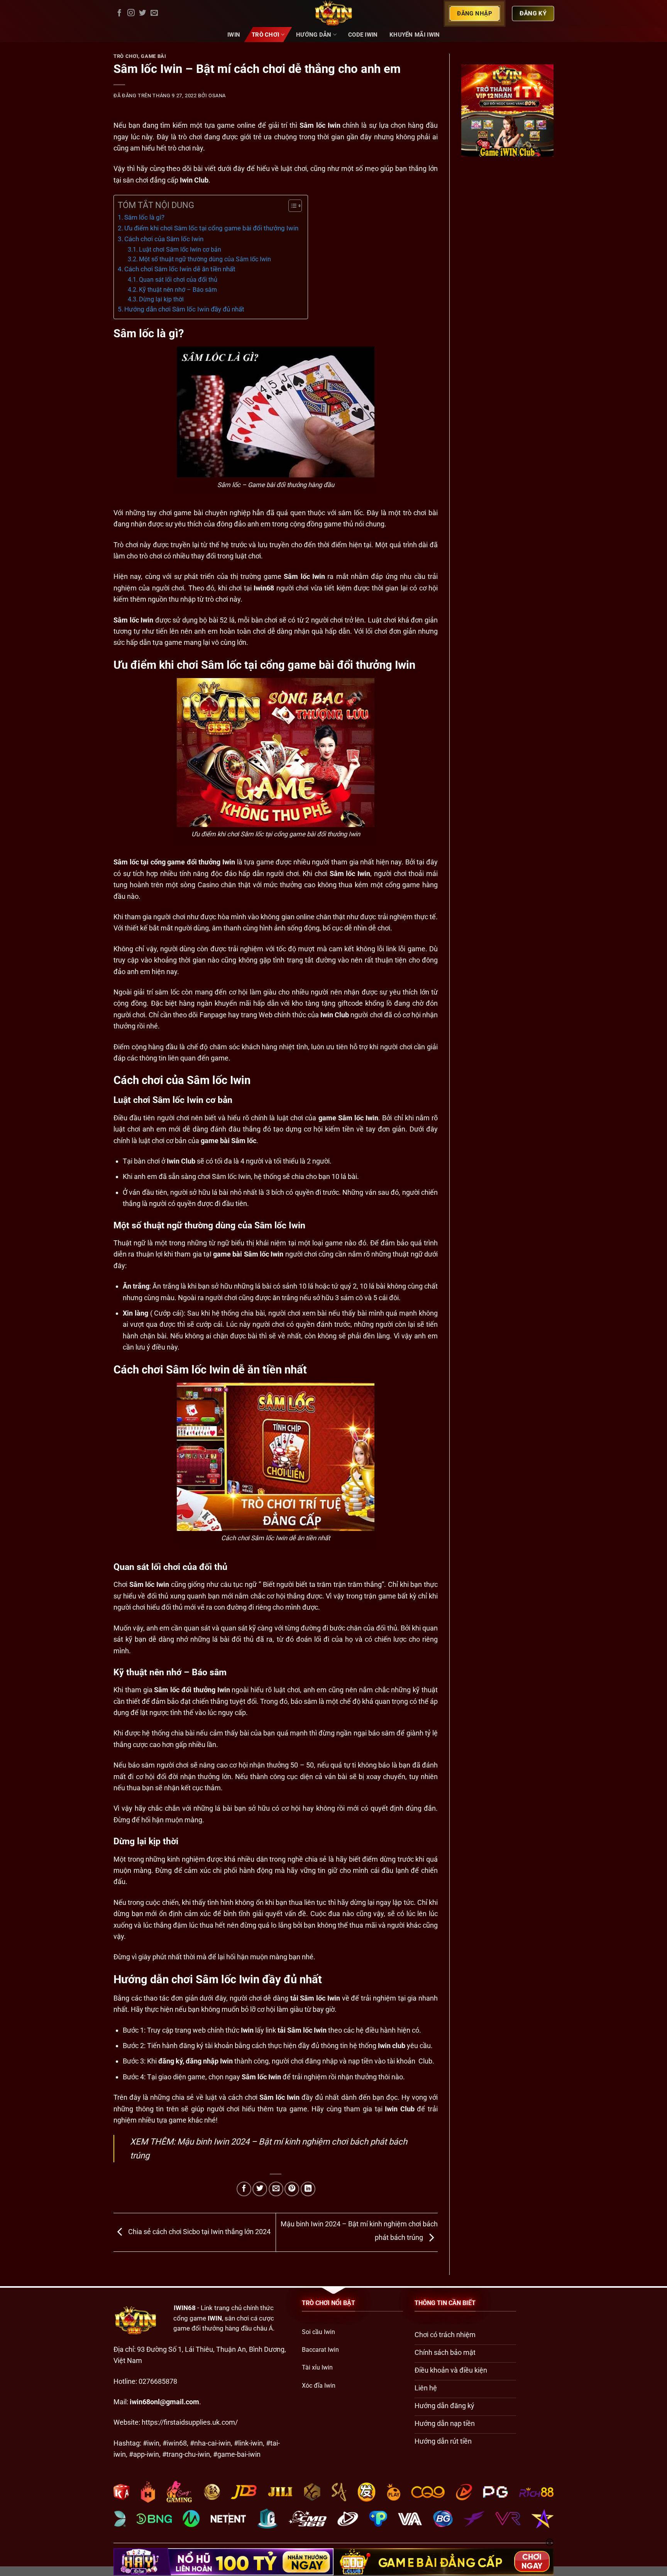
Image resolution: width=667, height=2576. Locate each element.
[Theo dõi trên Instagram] (131, 13)
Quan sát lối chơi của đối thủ (178, 280)
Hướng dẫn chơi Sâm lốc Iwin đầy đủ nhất (184, 309)
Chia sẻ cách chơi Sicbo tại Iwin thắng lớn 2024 (199, 2232)
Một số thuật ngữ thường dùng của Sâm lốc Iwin (206, 259)
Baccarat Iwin (320, 2350)
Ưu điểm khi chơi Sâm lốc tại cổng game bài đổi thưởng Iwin (212, 228)
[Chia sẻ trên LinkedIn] (308, 2189)
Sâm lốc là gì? (145, 217)
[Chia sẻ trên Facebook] (244, 2189)
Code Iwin (363, 35)
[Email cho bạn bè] (276, 2189)
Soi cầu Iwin (318, 2332)
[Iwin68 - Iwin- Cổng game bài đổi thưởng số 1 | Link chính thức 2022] (333, 14)
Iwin (234, 35)
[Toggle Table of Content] (291, 206)
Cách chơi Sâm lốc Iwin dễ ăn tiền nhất (181, 269)
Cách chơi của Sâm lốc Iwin (165, 239)
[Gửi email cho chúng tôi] (154, 13)
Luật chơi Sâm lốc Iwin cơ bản (181, 249)
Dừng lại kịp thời (161, 299)
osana (217, 96)
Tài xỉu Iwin (317, 2367)
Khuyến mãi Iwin (415, 35)
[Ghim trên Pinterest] (292, 2189)
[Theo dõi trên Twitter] (143, 13)
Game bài (153, 56)
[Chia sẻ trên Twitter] (260, 2189)
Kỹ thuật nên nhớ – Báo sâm (178, 290)
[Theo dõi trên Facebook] (119, 13)
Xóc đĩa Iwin (319, 2386)
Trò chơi (265, 35)
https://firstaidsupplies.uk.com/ (190, 2422)
